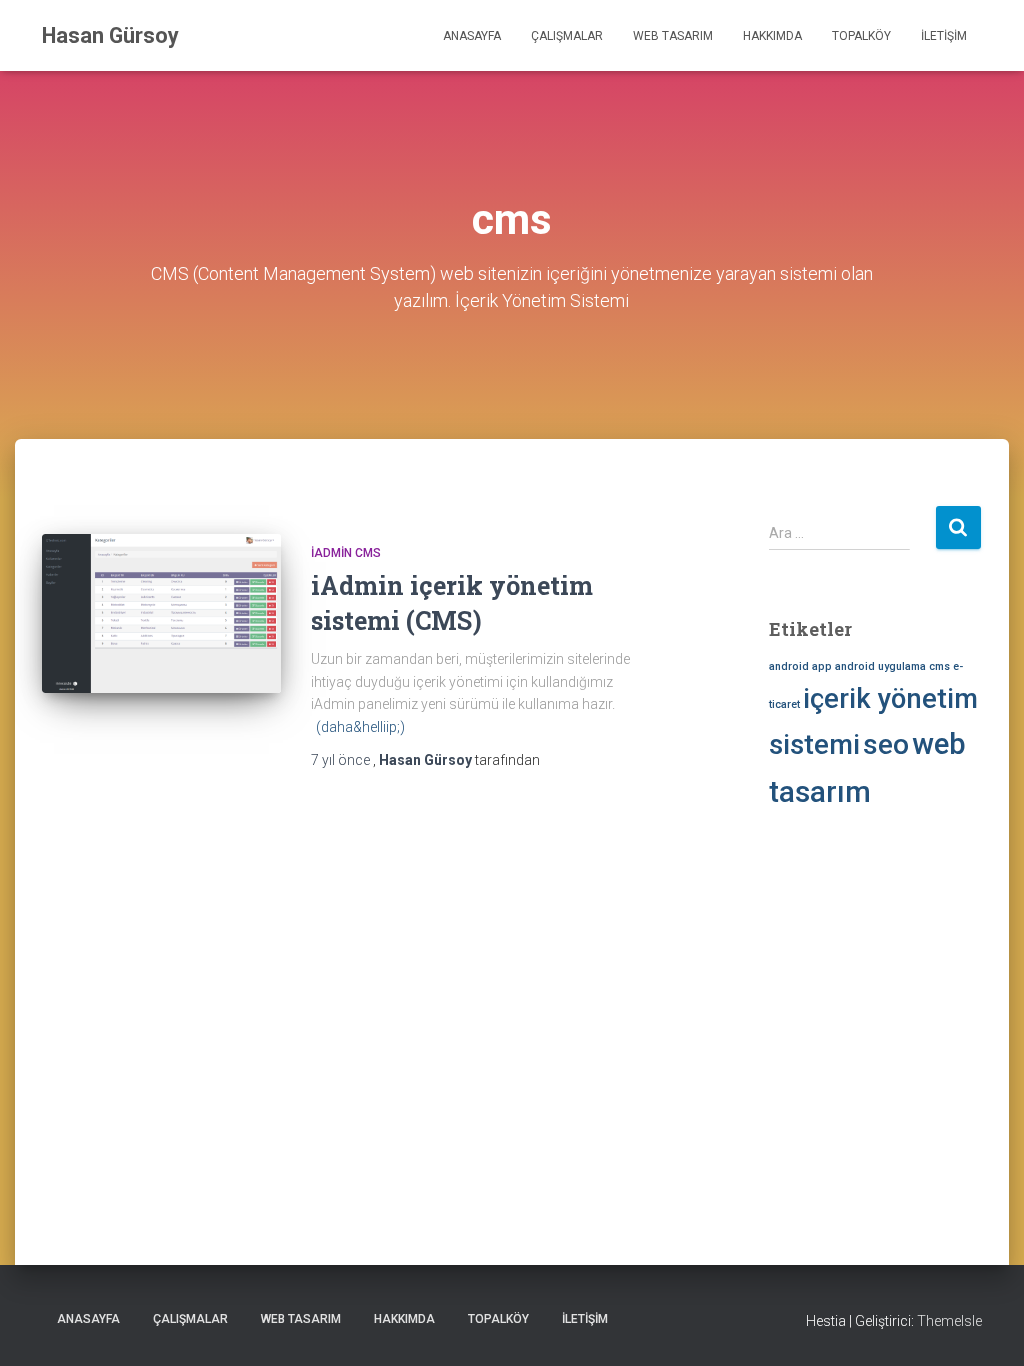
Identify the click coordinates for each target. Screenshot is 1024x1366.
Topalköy (861, 36)
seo (886, 744)
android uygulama (880, 666)
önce (342, 760)
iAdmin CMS (346, 553)
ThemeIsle (949, 1321)
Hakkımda (772, 36)
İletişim (944, 36)
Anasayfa (472, 36)
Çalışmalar (567, 36)
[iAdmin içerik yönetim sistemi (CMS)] (161, 614)
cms (939, 666)
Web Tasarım (673, 36)
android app (800, 666)
